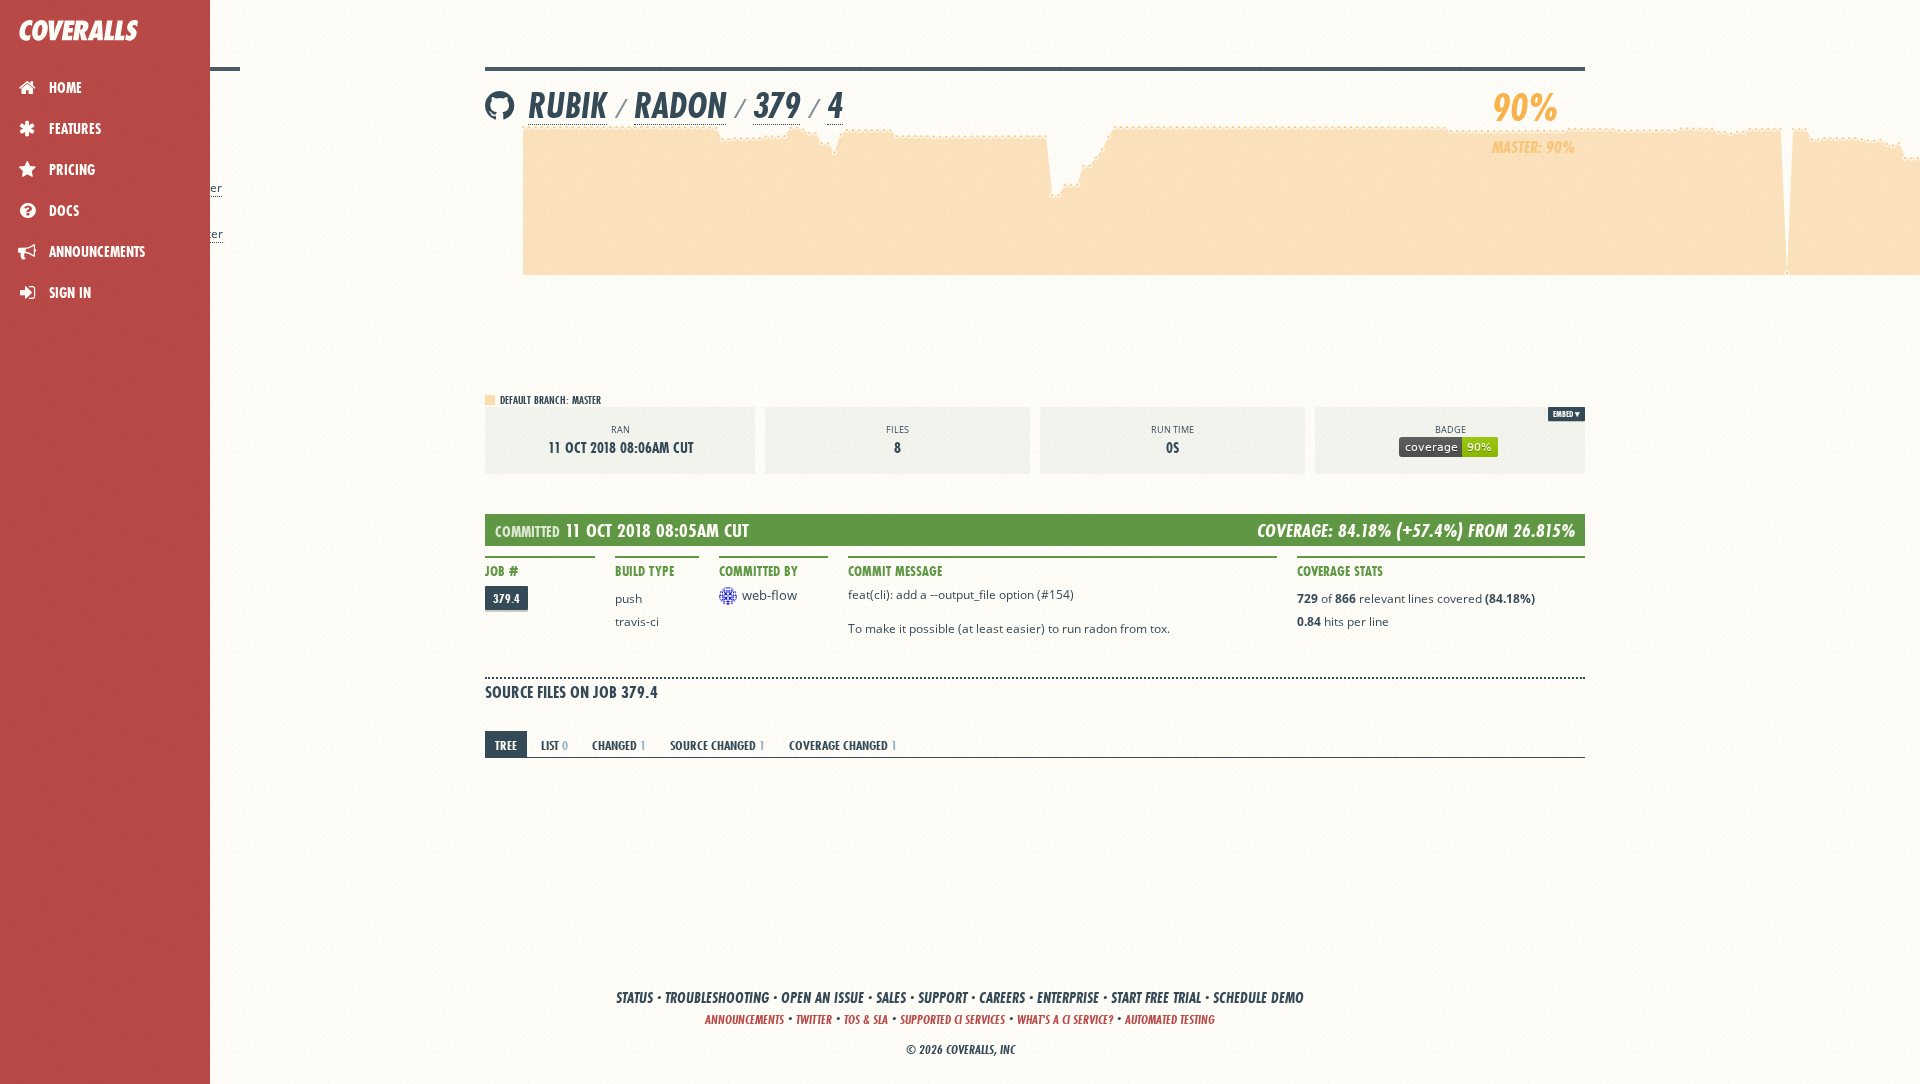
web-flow (769, 595)
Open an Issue (822, 997)
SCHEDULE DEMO (1258, 997)
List (554, 745)
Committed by (758, 571)
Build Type (644, 571)
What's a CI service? (1065, 1019)
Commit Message (895, 571)
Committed (527, 531)
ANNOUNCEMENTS (744, 1019)
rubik (567, 105)
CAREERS (1002, 997)
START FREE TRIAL (1156, 997)
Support (942, 997)
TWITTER (814, 1019)
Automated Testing (1170, 1019)
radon (680, 105)
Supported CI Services (952, 1019)
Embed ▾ (1566, 414)
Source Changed (717, 745)
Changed (619, 745)
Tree (506, 745)
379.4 (506, 598)
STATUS (634, 997)
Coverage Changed (843, 745)
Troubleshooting (717, 997)
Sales (891, 997)
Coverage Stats (1340, 571)
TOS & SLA (866, 1019)
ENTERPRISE (1068, 997)
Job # (501, 571)
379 (776, 105)
